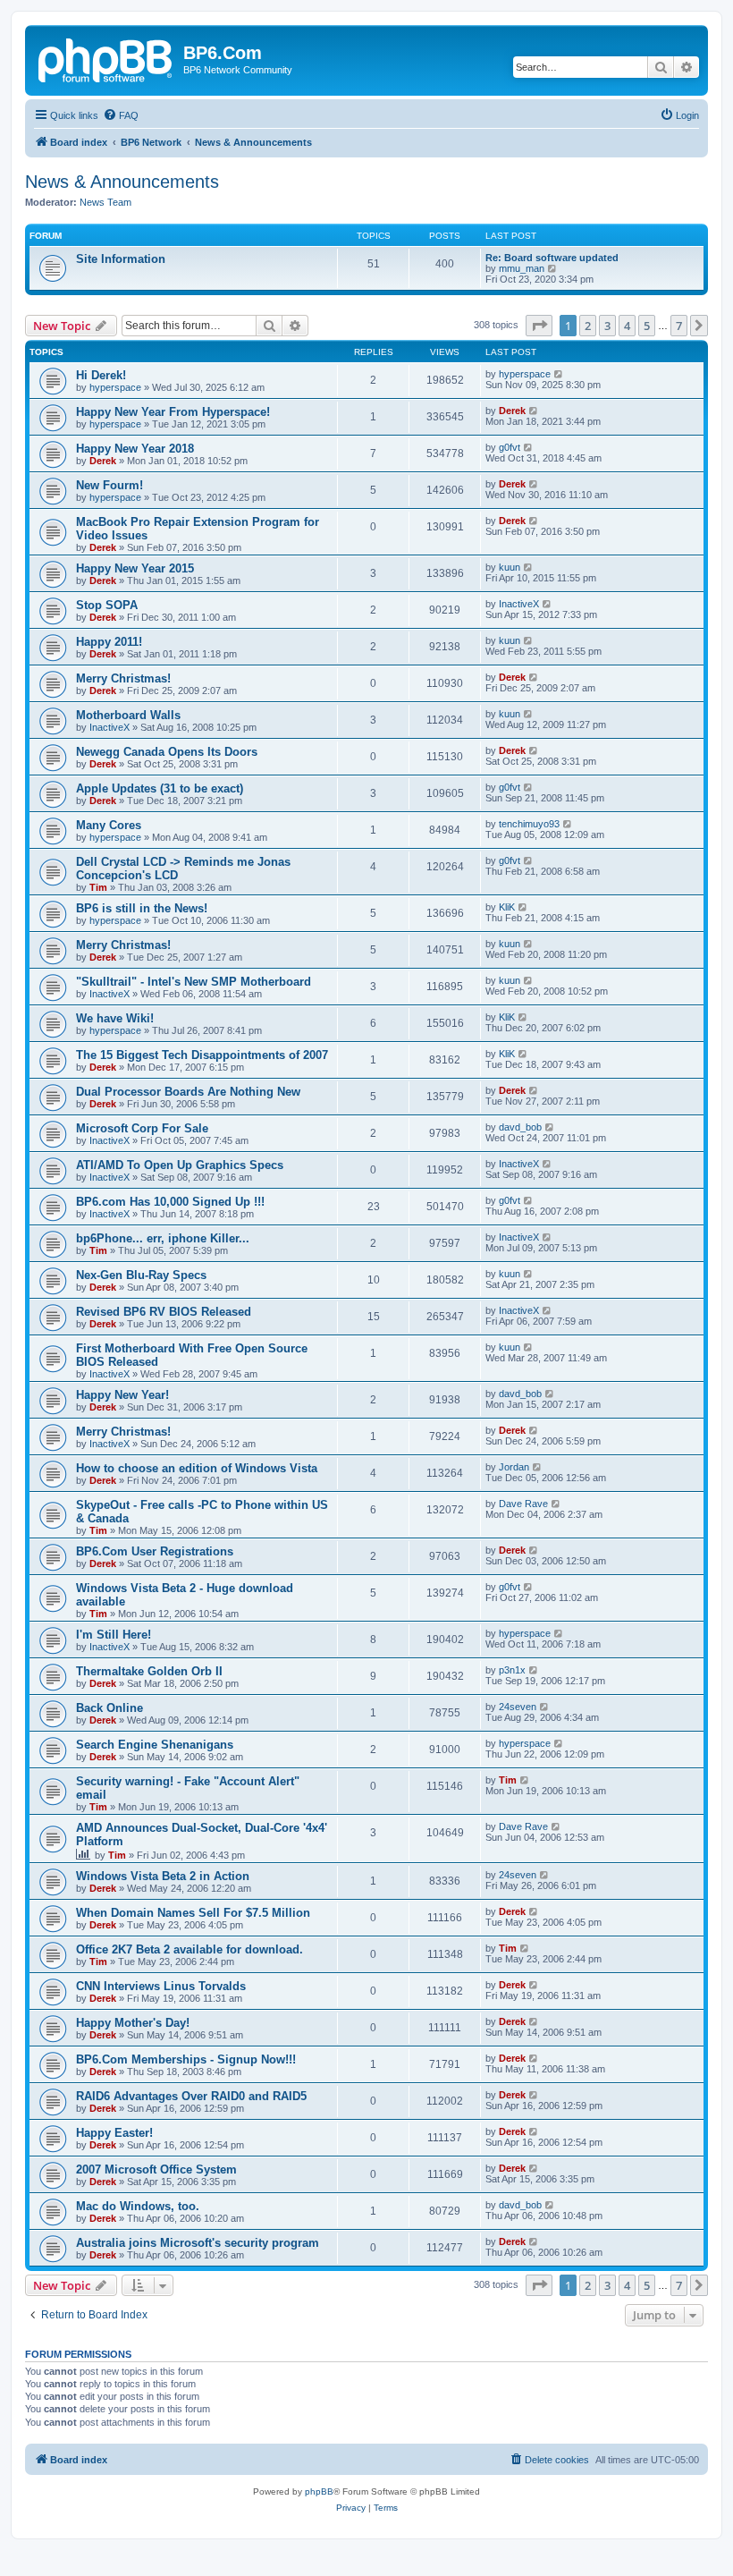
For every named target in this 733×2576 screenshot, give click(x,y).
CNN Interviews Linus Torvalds (161, 1986)
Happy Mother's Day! (133, 2023)
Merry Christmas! (123, 678)
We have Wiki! (115, 1018)
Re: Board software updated (552, 258)
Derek (512, 411)
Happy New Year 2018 (135, 449)
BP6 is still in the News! (142, 908)
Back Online (110, 1708)
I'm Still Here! (114, 1635)
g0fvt (510, 447)
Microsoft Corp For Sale (142, 1128)
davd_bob (520, 1127)
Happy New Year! (122, 1395)
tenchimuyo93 (529, 824)
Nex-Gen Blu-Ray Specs (141, 1275)
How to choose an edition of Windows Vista (197, 1468)
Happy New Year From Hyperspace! (173, 412)
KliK (507, 907)
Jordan (514, 1467)
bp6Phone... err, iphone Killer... (163, 1238)
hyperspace (115, 387)
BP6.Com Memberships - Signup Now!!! (186, 2059)
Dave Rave (523, 1504)
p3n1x (512, 1670)
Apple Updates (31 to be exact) (160, 788)
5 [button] (647, 326)
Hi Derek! (101, 375)
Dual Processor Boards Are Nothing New (188, 1092)
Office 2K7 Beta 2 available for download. (190, 1949)
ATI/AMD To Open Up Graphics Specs (180, 1165)
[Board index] (106, 58)
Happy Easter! (114, 2133)
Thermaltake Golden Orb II (149, 1671)
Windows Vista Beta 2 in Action (163, 1876)
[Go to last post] (559, 374)
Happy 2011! (109, 642)
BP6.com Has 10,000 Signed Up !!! (170, 1202)
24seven (518, 1707)
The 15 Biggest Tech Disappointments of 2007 (202, 1055)
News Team (105, 202)
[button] (539, 326)
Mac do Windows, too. (138, 2206)
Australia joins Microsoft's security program (198, 2243)
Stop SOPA (107, 605)
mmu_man (522, 268)
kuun (510, 567)
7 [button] (679, 326)
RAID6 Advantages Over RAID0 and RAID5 (191, 2096)
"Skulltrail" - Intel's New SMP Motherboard (194, 982)
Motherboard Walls (128, 715)
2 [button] (588, 326)
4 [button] (627, 326)
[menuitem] (121, 115)
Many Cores (109, 825)
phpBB (319, 2491)
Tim (98, 887)
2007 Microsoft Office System (156, 2169)
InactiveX (519, 604)
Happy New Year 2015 (135, 568)
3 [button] (607, 326)
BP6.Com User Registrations (155, 1551)
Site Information (121, 259)
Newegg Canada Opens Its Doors (167, 752)
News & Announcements (122, 182)
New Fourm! (110, 485)
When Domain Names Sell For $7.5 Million (193, 1913)
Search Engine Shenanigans (155, 1745)
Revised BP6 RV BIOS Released (164, 1312)
